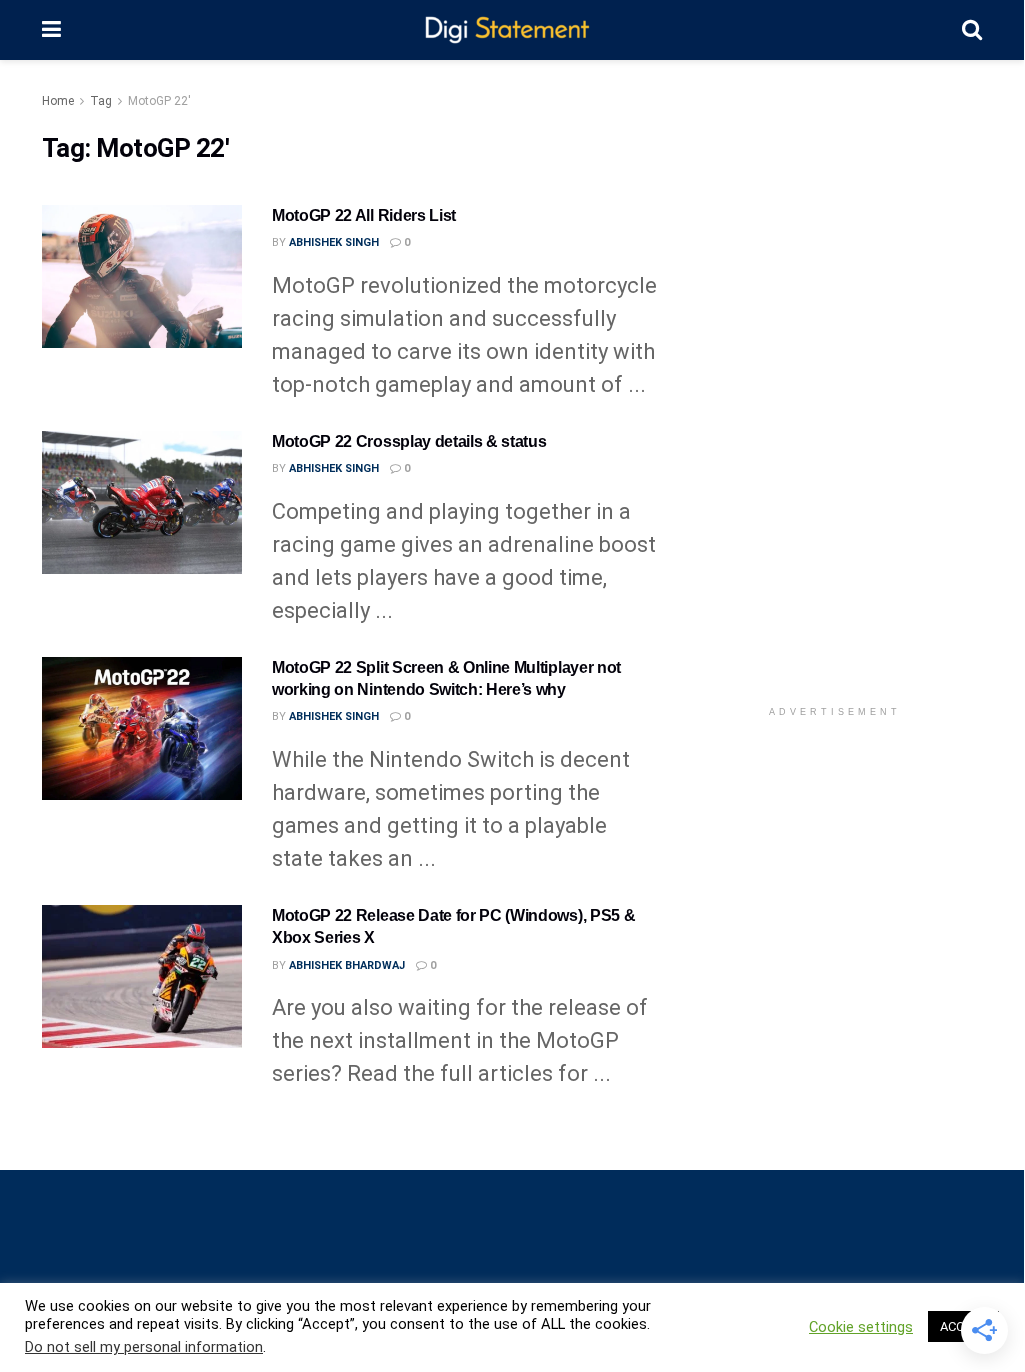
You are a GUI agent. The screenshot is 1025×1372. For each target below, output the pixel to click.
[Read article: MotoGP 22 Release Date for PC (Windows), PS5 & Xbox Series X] (142, 976)
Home (58, 101)
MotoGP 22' (159, 101)
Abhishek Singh (334, 242)
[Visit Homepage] (511, 30)
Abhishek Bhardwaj (347, 965)
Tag (101, 101)
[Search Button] (972, 30)
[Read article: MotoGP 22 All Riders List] (142, 276)
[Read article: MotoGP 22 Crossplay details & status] (142, 502)
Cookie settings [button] (861, 1327)
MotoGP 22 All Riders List (364, 215)
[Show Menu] (51, 30)
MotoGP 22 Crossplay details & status (409, 441)
